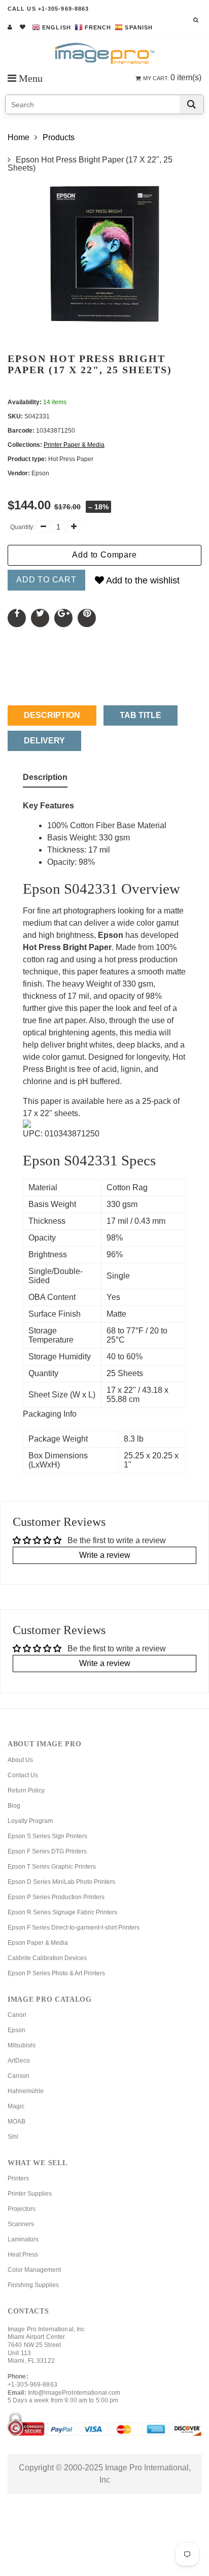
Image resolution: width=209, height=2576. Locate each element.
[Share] (17, 618)
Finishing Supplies (33, 2285)
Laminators (23, 2239)
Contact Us (23, 1775)
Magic (16, 2106)
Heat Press (23, 2255)
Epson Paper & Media (38, 1943)
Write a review (105, 1555)
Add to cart (46, 580)
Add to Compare (104, 555)
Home (19, 137)
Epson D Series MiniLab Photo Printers (61, 1882)
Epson (16, 2030)
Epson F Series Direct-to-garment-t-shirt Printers (74, 1928)
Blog (14, 1806)
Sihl (13, 2137)
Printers (18, 2178)
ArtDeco (19, 2061)
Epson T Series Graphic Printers (52, 1867)
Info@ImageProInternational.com (74, 2393)
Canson (19, 2076)
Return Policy (26, 1790)
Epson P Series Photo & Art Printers (56, 1973)
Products (59, 137)
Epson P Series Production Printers (56, 1897)
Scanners (21, 2224)
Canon (17, 2015)
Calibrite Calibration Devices (47, 1958)
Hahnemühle (26, 2091)
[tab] (45, 779)
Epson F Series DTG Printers (47, 1851)
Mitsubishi (22, 2045)
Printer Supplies (30, 2194)
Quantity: (22, 527)
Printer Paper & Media (74, 445)
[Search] (191, 104)
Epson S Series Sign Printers (47, 1836)
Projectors (22, 2209)
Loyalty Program (30, 1821)
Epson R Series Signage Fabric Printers (62, 1912)
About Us (20, 1760)
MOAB (16, 2122)
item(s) (172, 77)
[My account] (10, 27)
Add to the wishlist (142, 580)
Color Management (34, 2270)
